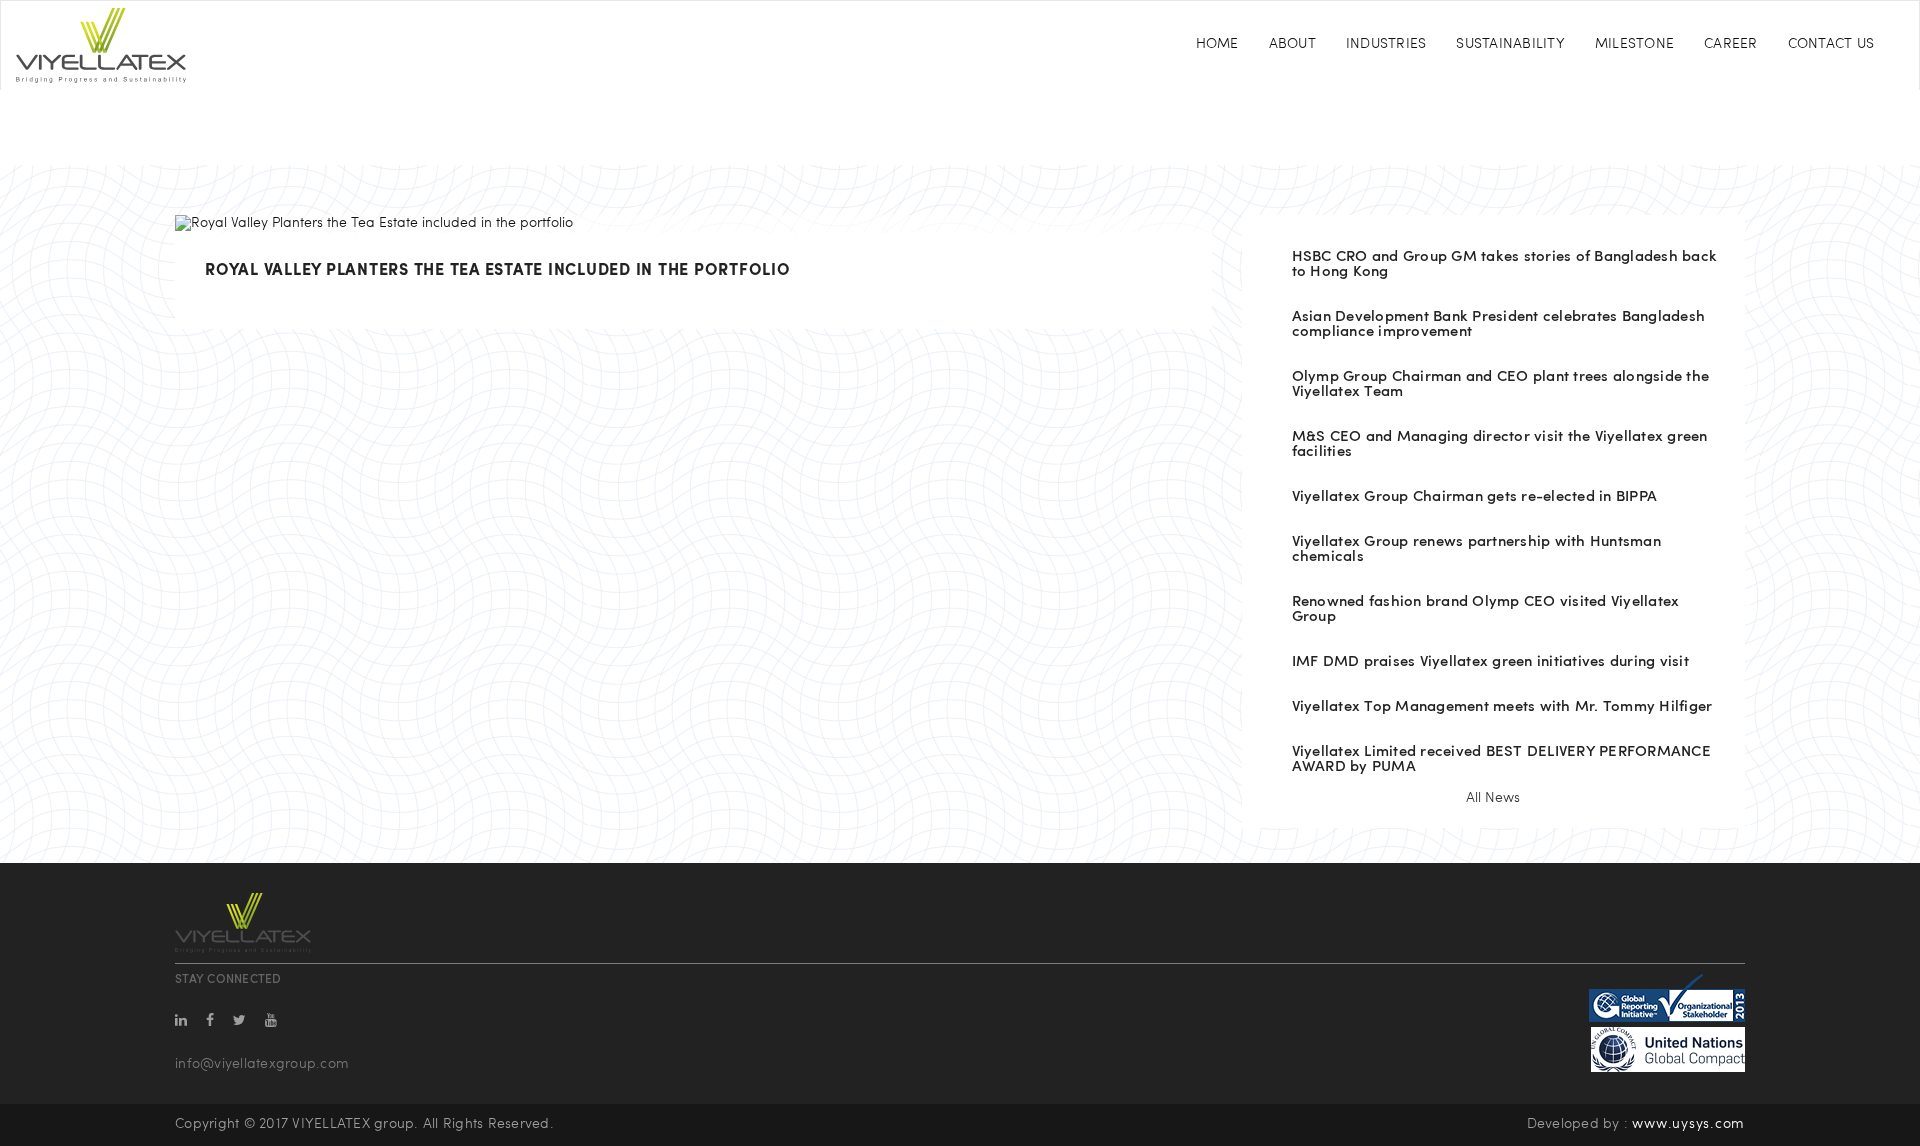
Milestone (1634, 44)
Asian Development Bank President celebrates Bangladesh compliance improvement (1499, 325)
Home (1217, 44)
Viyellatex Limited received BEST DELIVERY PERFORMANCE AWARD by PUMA (1501, 760)
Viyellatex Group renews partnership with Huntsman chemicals (1476, 550)
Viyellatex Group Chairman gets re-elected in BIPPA (1475, 497)
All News (1493, 798)
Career (1731, 44)
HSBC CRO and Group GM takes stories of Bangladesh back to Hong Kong (1505, 265)
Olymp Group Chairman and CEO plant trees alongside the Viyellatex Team (1501, 385)
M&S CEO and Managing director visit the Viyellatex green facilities (1500, 445)
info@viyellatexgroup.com (262, 1064)
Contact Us (1831, 44)
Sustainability (1510, 44)
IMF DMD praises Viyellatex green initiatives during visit (1490, 662)
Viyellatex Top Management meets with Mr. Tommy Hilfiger (1502, 707)
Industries (1386, 44)
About (1292, 44)
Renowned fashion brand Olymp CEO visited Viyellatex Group (1486, 610)
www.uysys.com (1688, 1124)
